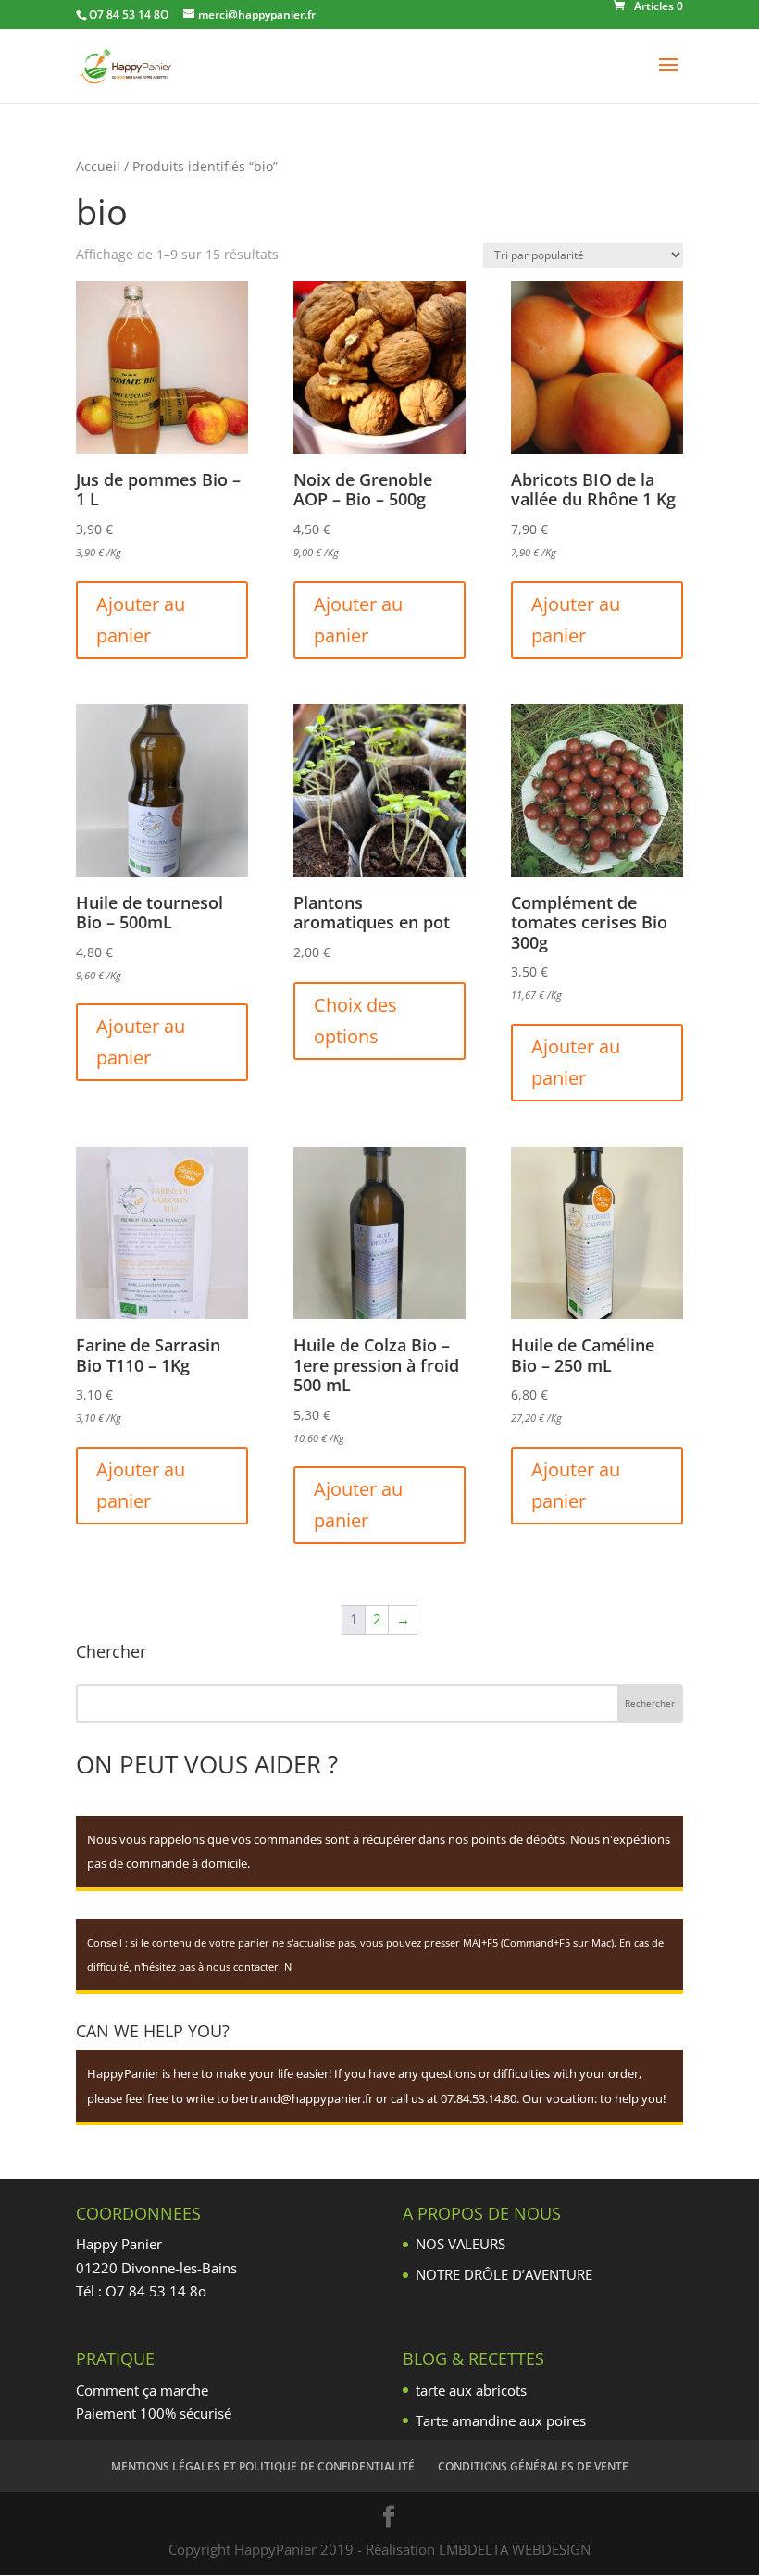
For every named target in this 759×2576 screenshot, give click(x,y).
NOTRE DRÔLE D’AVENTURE (504, 2274)
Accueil (98, 166)
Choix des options (355, 1020)
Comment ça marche (142, 2390)
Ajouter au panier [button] (141, 620)
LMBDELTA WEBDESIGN (515, 2549)
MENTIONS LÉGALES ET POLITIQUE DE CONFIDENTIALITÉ (263, 2466)
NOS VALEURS (460, 2244)
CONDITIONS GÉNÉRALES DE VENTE (533, 2466)
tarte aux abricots (471, 2390)
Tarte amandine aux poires (501, 2420)
